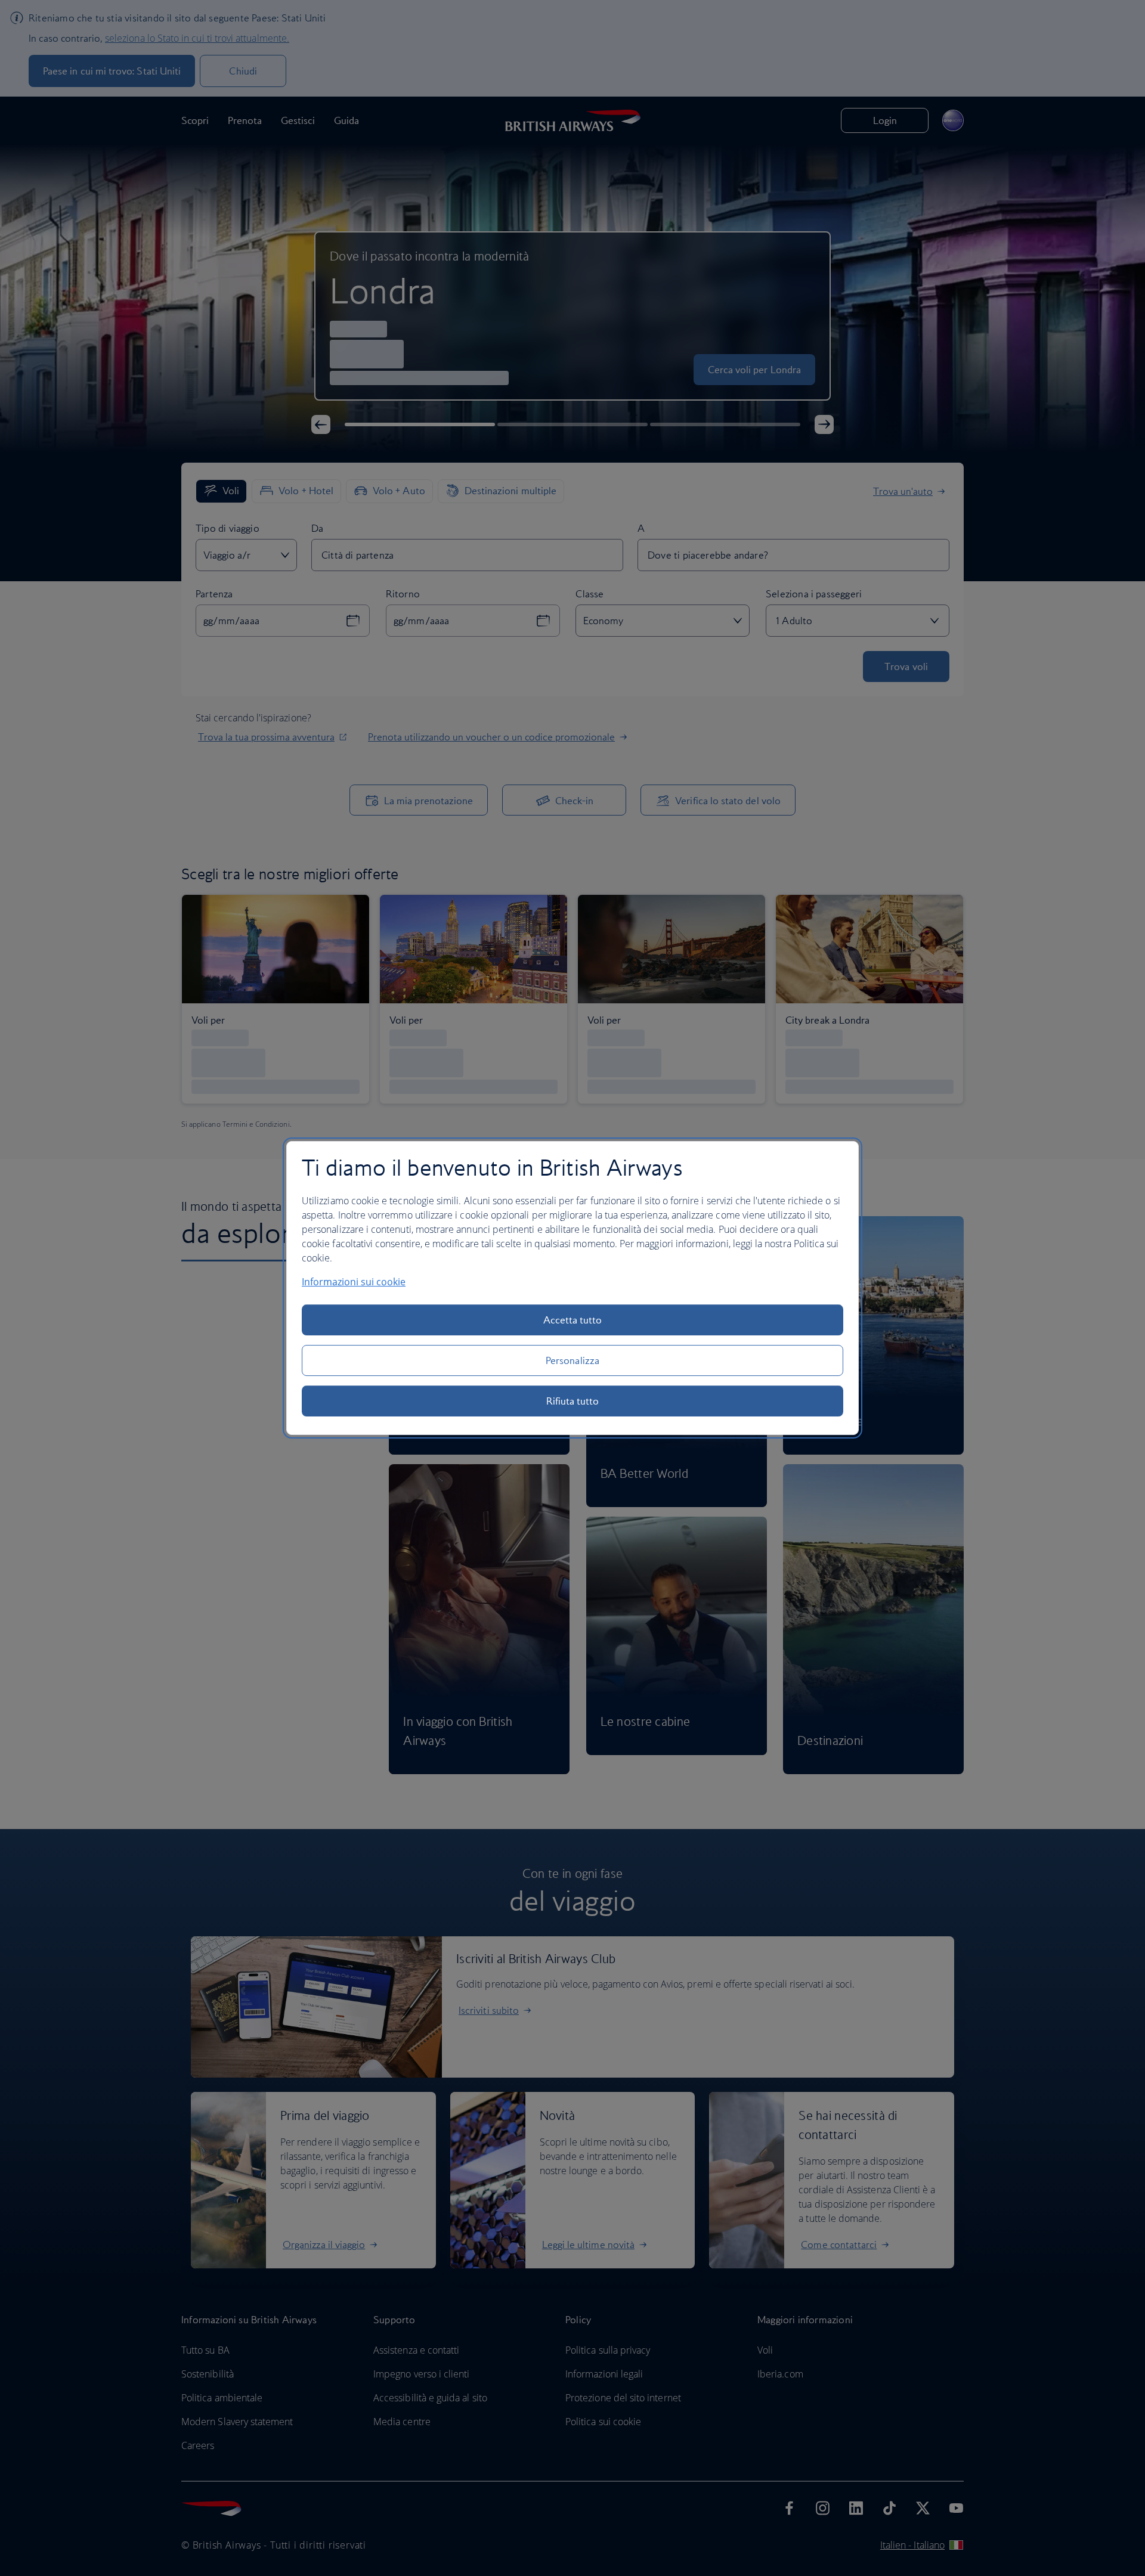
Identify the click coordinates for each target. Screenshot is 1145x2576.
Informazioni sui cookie (354, 1282)
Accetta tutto (573, 1320)
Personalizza (572, 1360)
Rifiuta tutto (573, 1401)
